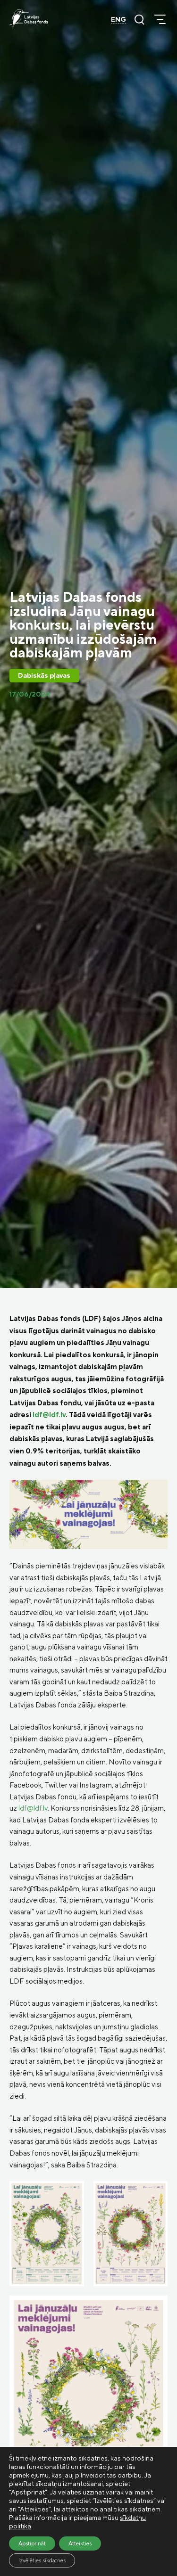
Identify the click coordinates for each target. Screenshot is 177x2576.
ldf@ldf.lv (49, 1415)
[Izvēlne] (160, 19)
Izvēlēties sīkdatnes (42, 2560)
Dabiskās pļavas (44, 675)
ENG (118, 19)
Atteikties (80, 2543)
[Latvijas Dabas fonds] (29, 18)
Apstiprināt (32, 2543)
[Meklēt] (139, 19)
